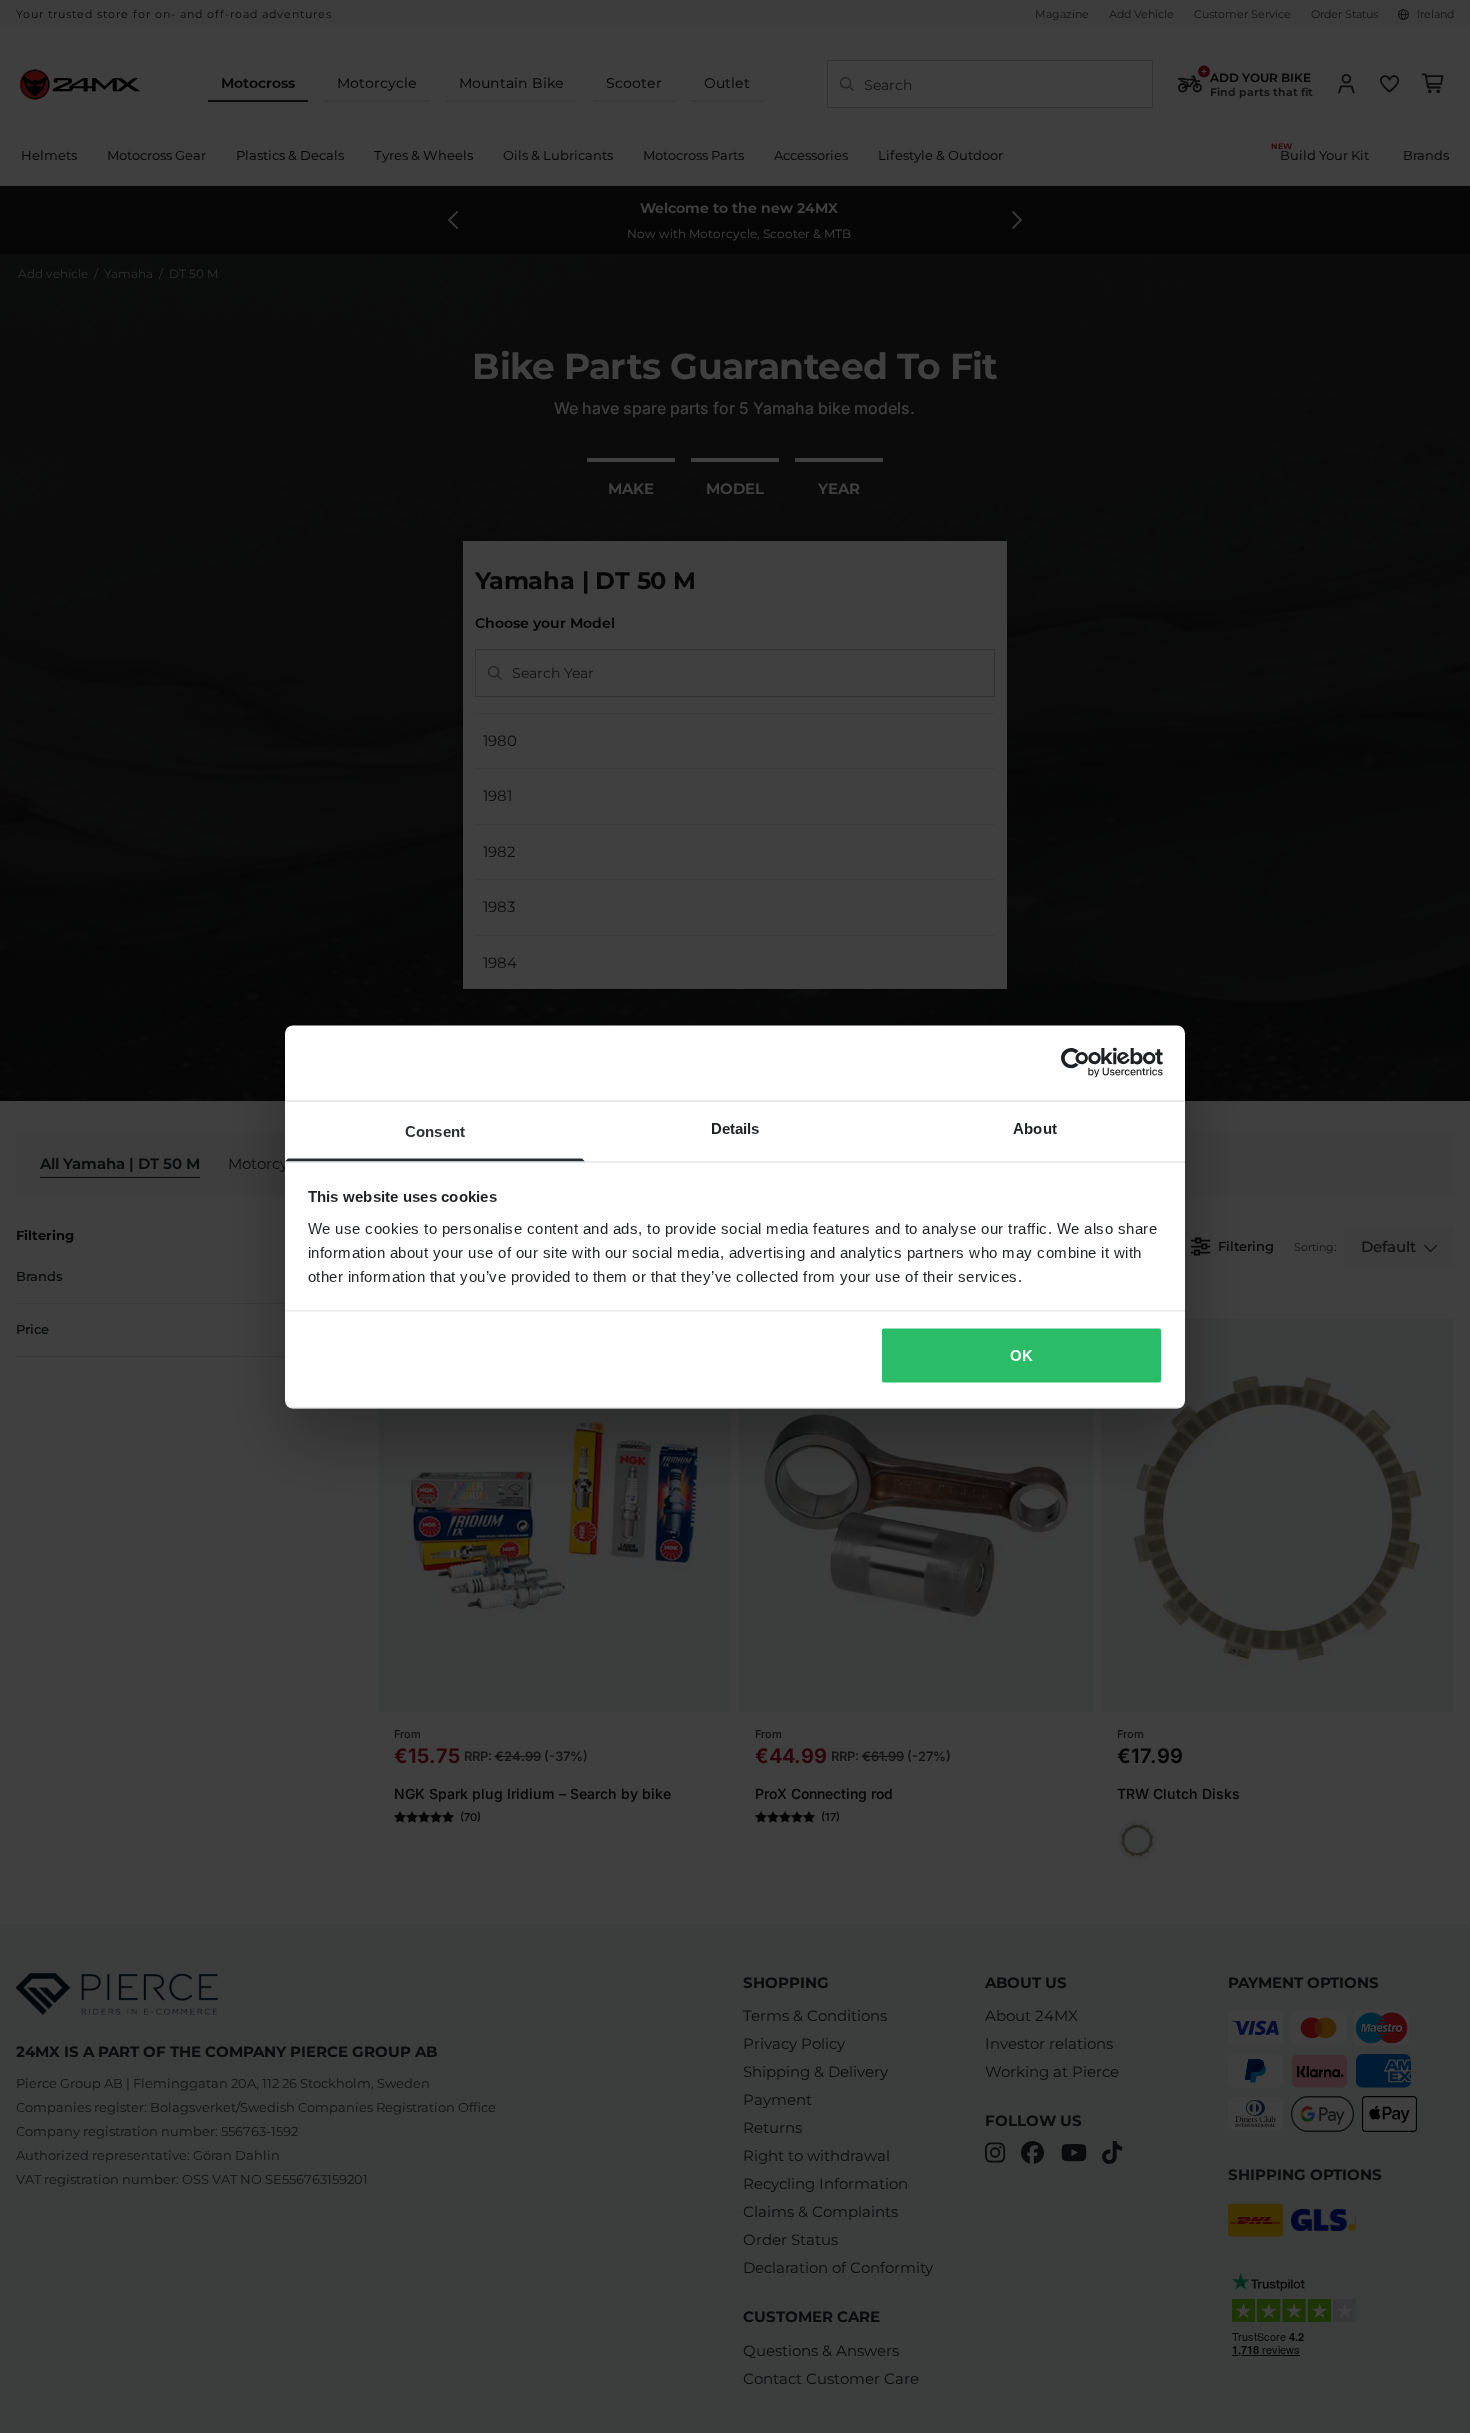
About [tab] (1035, 1127)
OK (1021, 1355)
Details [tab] (735, 1127)
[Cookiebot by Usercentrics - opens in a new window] (1075, 1063)
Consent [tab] (435, 1130)
